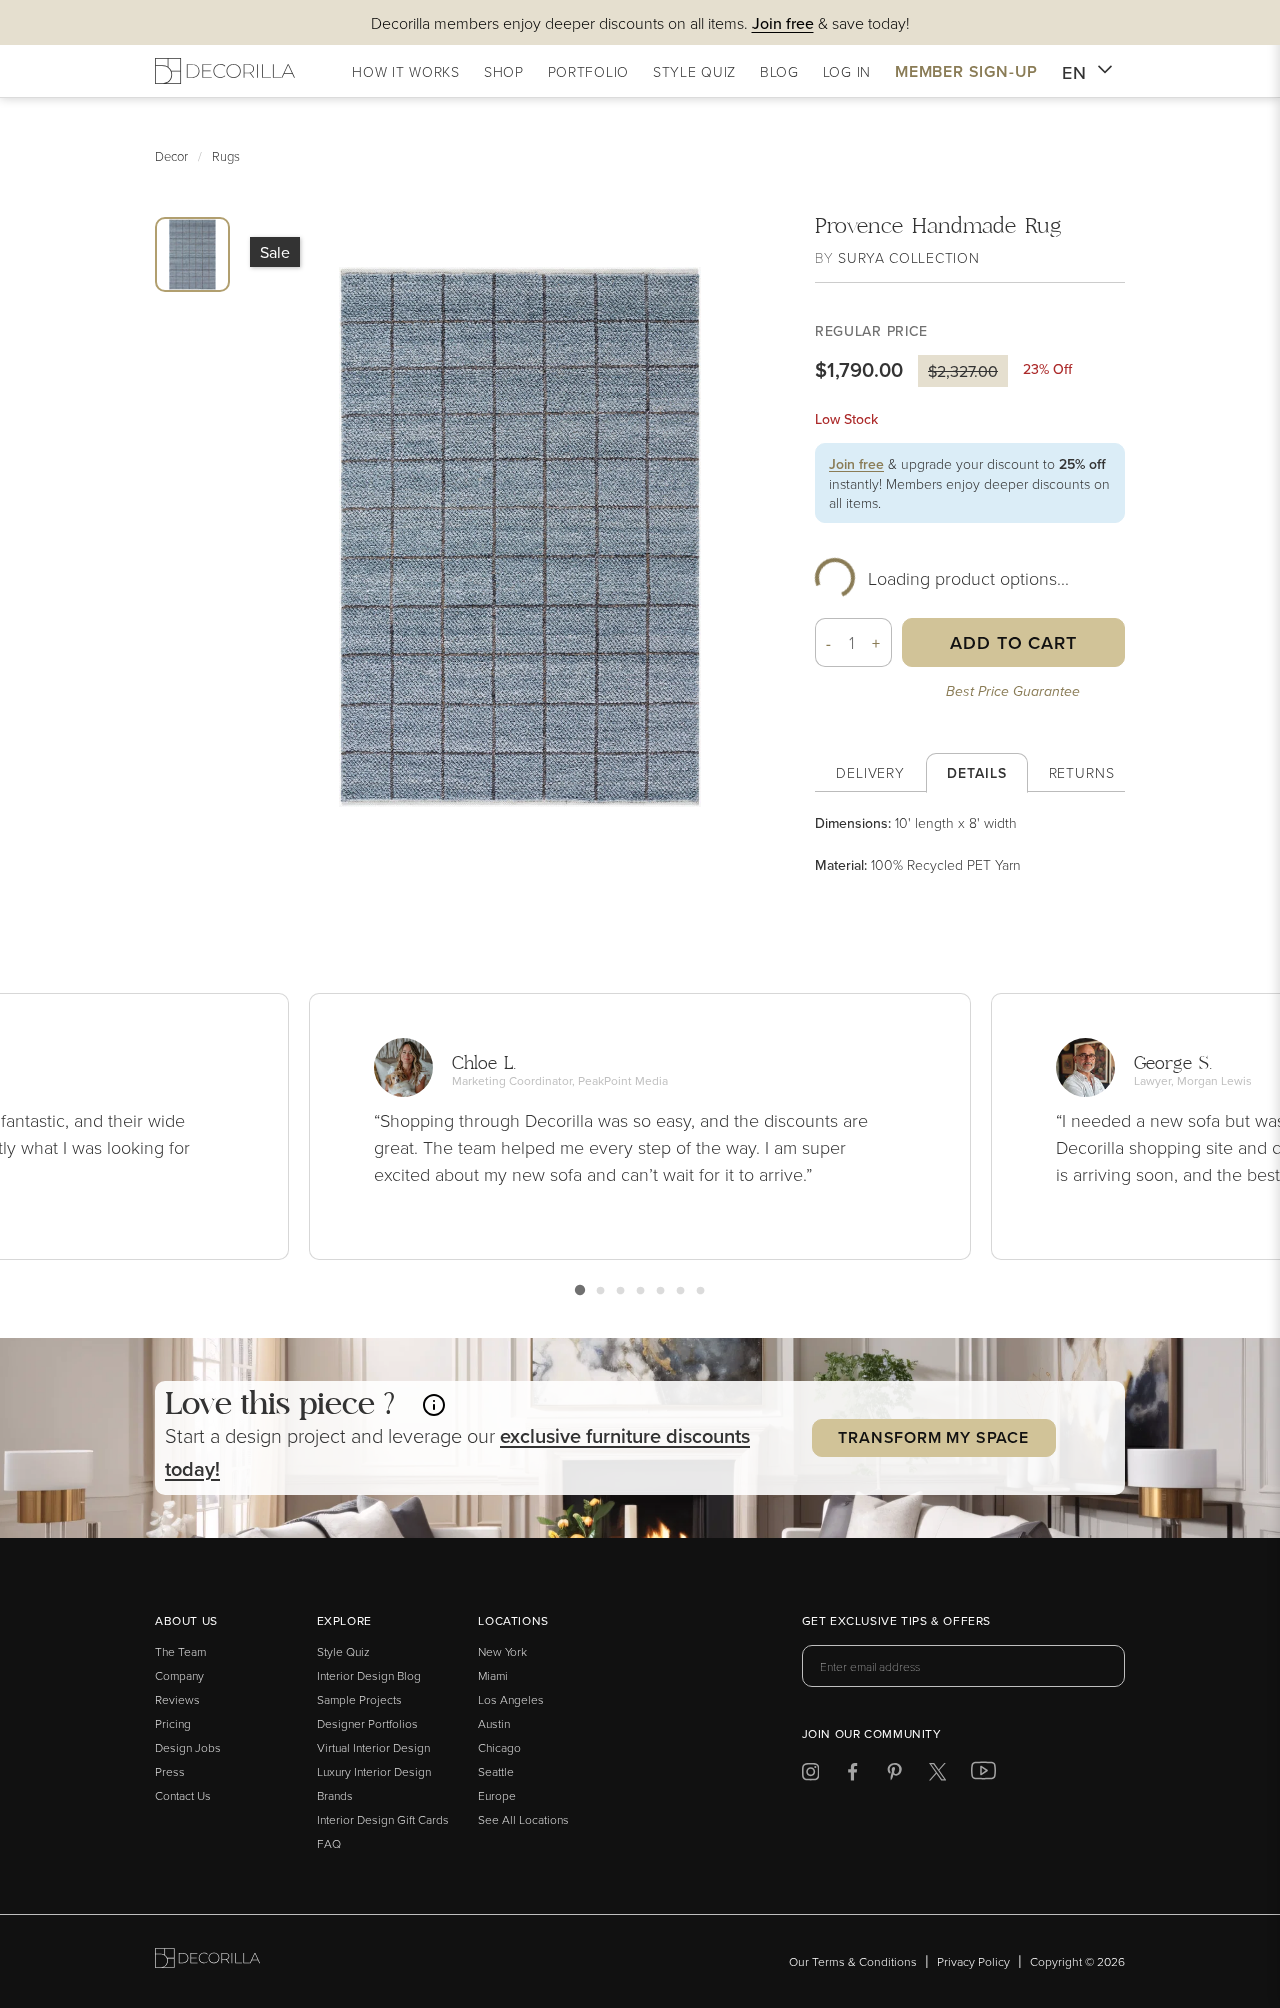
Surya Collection (908, 257)
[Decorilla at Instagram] (810, 1775)
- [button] (829, 643)
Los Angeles (511, 1699)
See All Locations (523, 1819)
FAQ (329, 1843)
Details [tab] (976, 773)
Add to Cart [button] (1013, 642)
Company (179, 1675)
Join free (856, 464)
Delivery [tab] (870, 772)
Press (170, 1771)
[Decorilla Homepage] (225, 71)
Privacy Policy (973, 1961)
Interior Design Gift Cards (383, 1819)
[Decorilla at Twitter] (937, 1775)
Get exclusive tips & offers (896, 1622)
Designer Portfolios (367, 1723)
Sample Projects (359, 1699)
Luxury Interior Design (374, 1771)
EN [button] (1074, 72)
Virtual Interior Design (373, 1747)
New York (502, 1651)
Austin (494, 1723)
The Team (180, 1651)
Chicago (499, 1747)
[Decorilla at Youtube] (983, 1775)
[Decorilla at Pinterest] (894, 1775)
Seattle (496, 1771)
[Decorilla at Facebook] (852, 1775)
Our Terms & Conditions (853, 1961)
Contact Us (183, 1795)
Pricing (173, 1723)
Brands (335, 1795)
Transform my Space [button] (933, 1437)
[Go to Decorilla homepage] (207, 1961)
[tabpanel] (970, 844)
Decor (171, 156)
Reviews (177, 1699)
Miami (493, 1675)
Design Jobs (188, 1747)
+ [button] (876, 643)
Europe (497, 1795)
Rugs (226, 156)
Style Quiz (343, 1651)
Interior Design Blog (369, 1675)
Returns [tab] (1082, 772)
